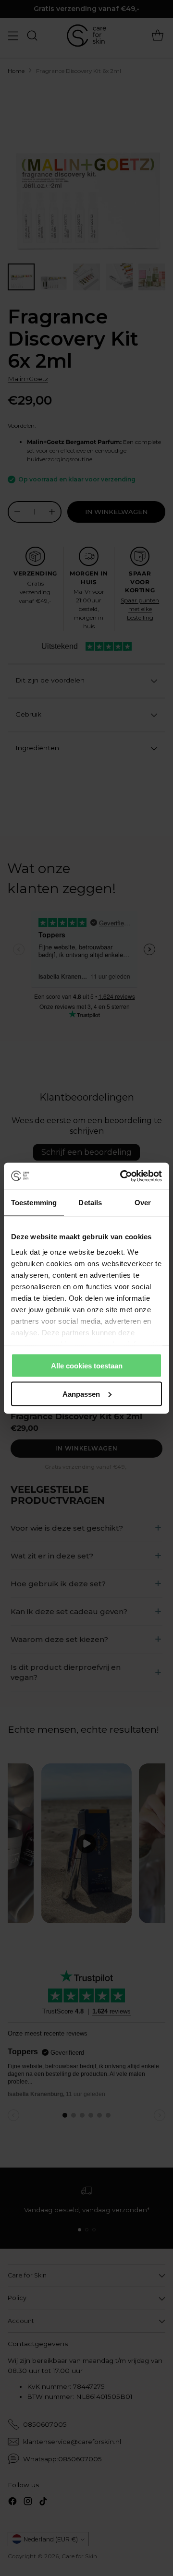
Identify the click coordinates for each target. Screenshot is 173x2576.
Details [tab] (90, 1203)
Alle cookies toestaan (87, 1366)
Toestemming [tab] (34, 1203)
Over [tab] (143, 1203)
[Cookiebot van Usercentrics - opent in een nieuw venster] (122, 1176)
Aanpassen (81, 1394)
